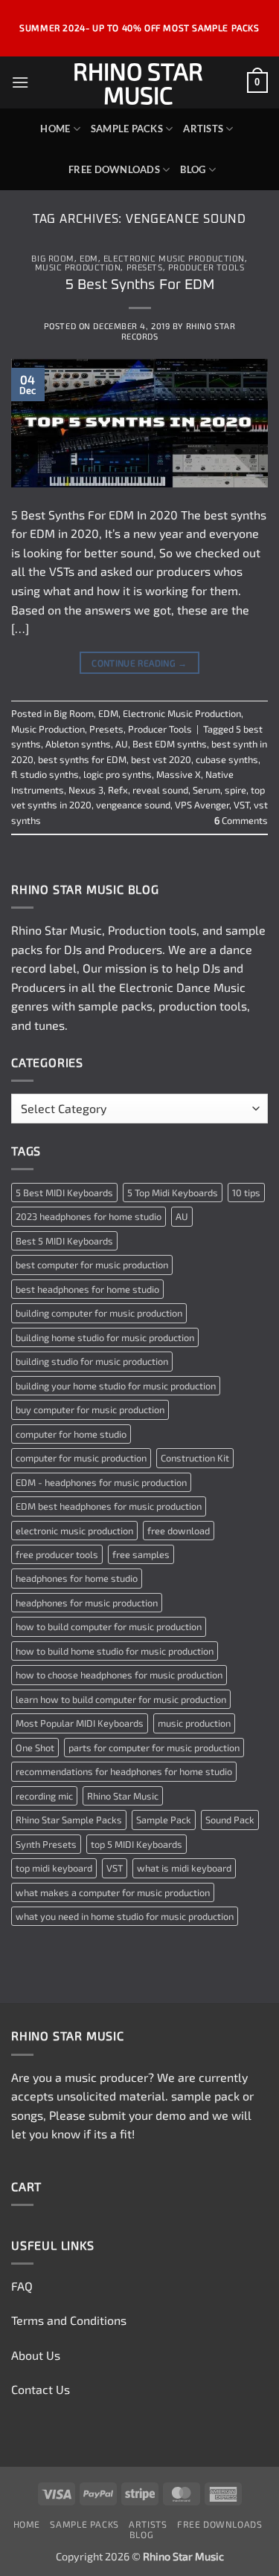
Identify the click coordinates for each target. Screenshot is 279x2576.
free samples (141, 1554)
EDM (89, 259)
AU (122, 744)
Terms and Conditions (69, 2320)
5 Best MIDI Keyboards (64, 1193)
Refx (118, 790)
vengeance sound (133, 805)
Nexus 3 (86, 790)
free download (179, 1531)
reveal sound (160, 790)
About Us (36, 2355)
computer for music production (81, 1458)
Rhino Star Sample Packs (69, 1820)
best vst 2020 (161, 759)
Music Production (78, 268)
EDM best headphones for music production (109, 1506)
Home (55, 129)
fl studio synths (45, 774)
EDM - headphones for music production (101, 1482)
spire (235, 790)
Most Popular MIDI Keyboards (80, 1723)
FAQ (22, 2286)
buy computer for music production (90, 1409)
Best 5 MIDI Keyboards (64, 1241)
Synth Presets (46, 1844)
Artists (203, 129)
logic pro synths (118, 774)
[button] (20, 82)
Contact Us (41, 2389)
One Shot (35, 1748)
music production (194, 1723)
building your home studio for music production (116, 1386)
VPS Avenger (202, 805)
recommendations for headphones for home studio (124, 1771)
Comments (241, 820)
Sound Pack (230, 1820)
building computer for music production (99, 1313)
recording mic (44, 1796)
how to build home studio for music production (115, 1651)
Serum (206, 790)
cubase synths (227, 759)
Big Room (52, 259)
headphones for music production (87, 1603)
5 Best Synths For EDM (140, 285)
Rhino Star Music (138, 82)
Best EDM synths (170, 744)
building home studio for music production (105, 1337)
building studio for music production (92, 1361)
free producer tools (57, 1554)
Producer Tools (206, 268)
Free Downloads (114, 169)
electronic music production (74, 1531)
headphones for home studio (77, 1578)
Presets (145, 268)
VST (241, 805)
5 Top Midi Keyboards (173, 1193)
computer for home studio (71, 1434)
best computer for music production (92, 1265)
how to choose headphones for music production (119, 1675)
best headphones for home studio (87, 1289)
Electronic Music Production (174, 259)
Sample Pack (164, 1820)
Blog (193, 169)
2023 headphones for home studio (89, 1216)
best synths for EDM (82, 759)
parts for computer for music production (154, 1748)
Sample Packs (127, 129)
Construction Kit (195, 1458)
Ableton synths (78, 744)
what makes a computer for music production (113, 1892)
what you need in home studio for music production (125, 1916)
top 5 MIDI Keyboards (137, 1844)
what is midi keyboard (184, 1868)
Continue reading (139, 663)
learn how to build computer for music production (121, 1699)
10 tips (246, 1193)
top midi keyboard (54, 1868)
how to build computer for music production (109, 1626)
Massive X (179, 774)
